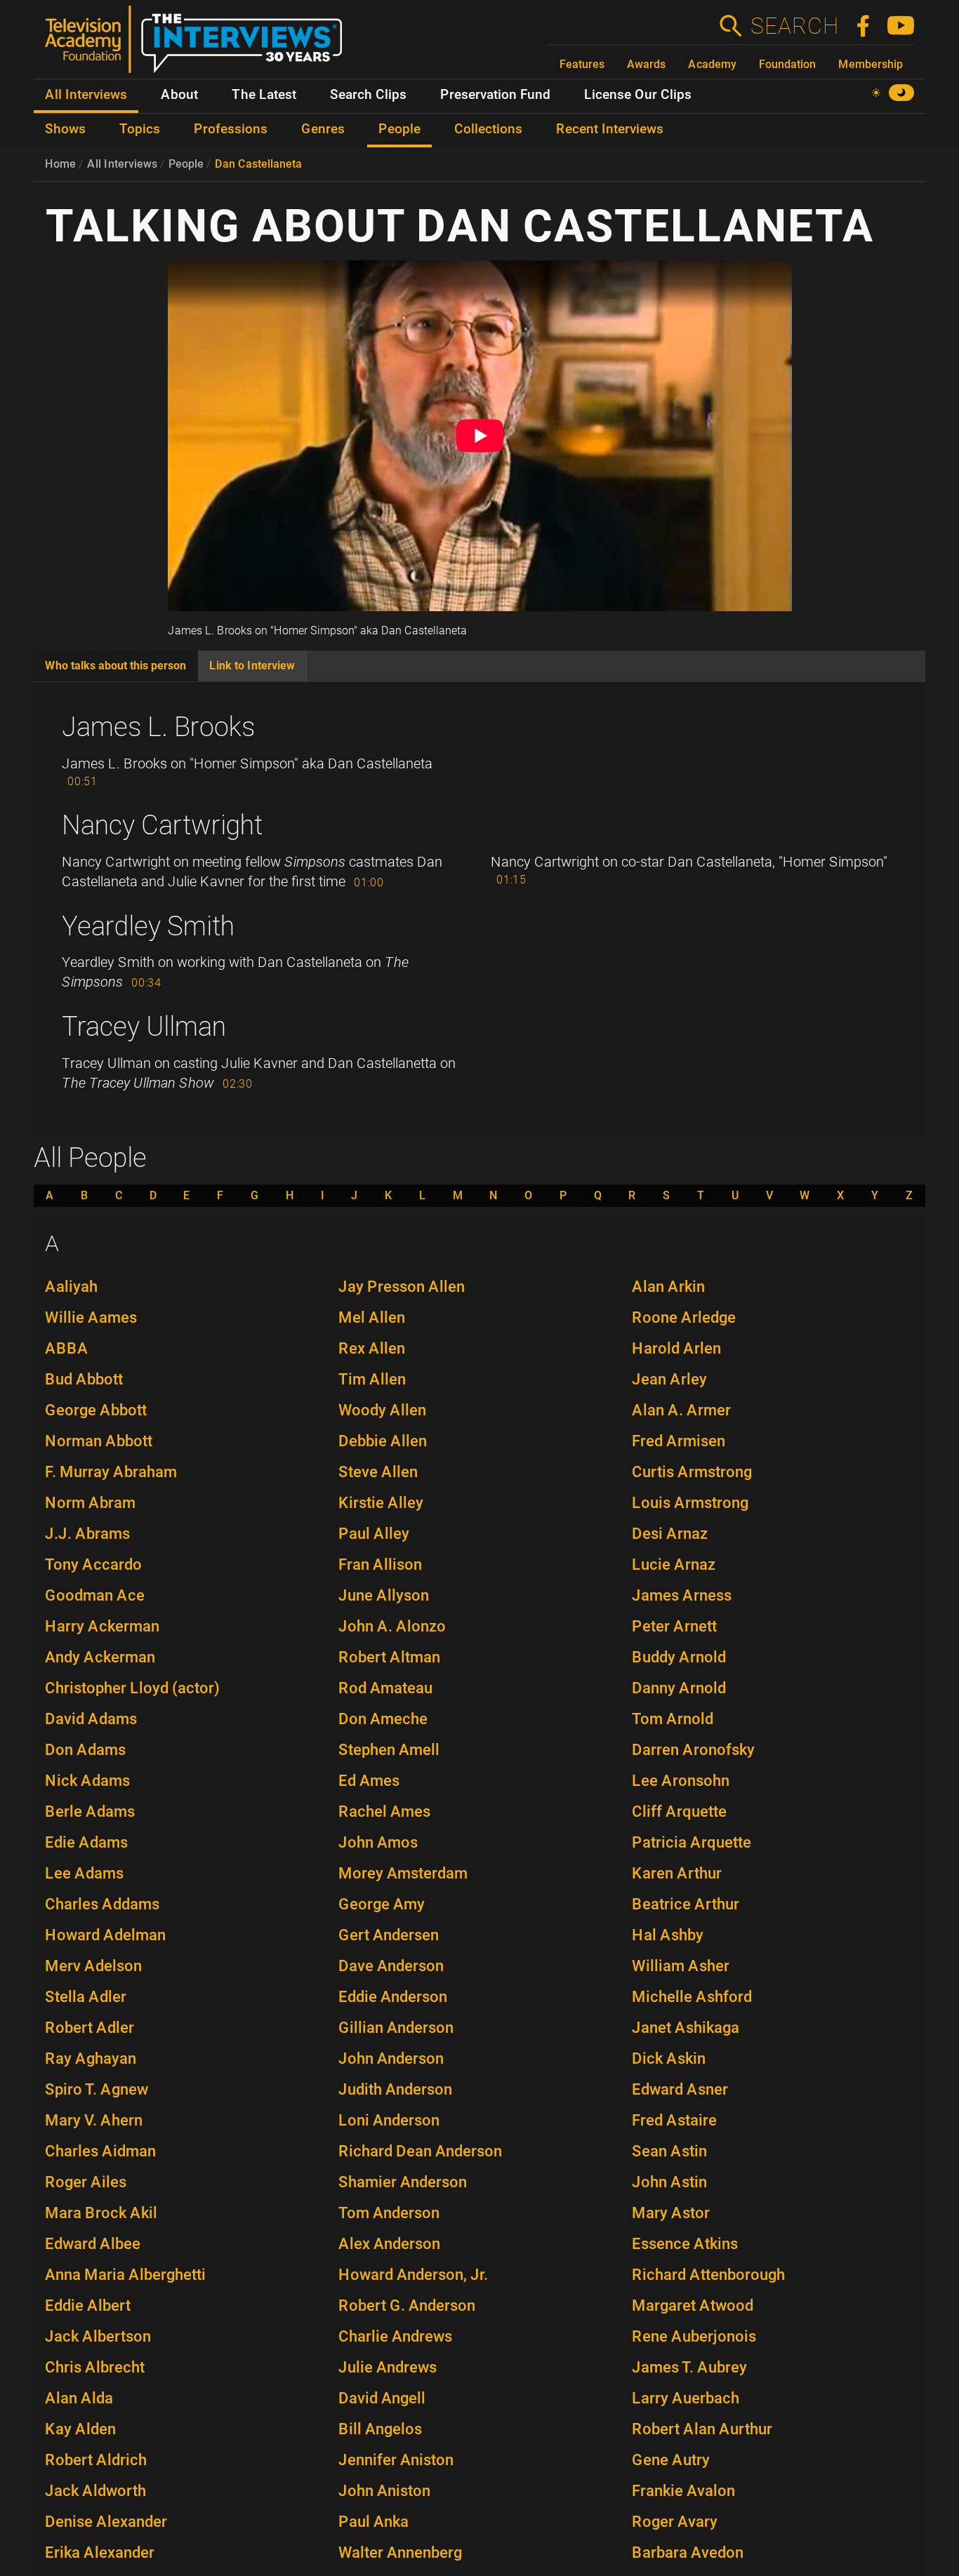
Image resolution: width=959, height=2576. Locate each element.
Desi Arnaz (670, 1534)
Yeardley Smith (148, 926)
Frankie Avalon (683, 2491)
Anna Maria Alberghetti (125, 2275)
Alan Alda (79, 2398)
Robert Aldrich (96, 2460)
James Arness (682, 1595)
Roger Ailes (86, 2182)
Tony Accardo (93, 1564)
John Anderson (391, 2058)
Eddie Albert (88, 2305)
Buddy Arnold (679, 1657)
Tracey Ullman (144, 1027)
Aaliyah (71, 1287)
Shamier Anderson (403, 2182)
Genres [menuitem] (323, 129)
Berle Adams (90, 1811)
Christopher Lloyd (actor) (132, 1688)
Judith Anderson (395, 2089)
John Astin (669, 2182)
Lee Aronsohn (681, 1781)
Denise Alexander (106, 2522)
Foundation (787, 64)
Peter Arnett (674, 1626)
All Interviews (122, 164)
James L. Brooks (158, 727)
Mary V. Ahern (94, 2120)
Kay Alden (80, 2429)
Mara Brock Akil (101, 2213)
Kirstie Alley (381, 1503)
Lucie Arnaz (674, 1564)
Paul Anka (373, 2522)
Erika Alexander (100, 2552)
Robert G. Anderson (407, 2305)
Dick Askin (669, 2058)
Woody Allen (382, 1410)
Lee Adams (84, 1873)
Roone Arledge (684, 1317)
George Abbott (96, 1410)
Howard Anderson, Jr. (413, 2275)
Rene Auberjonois (694, 2336)
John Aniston (384, 2491)
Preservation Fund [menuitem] (495, 95)
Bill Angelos (380, 2429)
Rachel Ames (384, 1811)
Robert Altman (389, 1657)
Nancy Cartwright (162, 825)
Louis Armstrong (690, 1503)
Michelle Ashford (692, 1997)
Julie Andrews (388, 2367)
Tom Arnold (673, 1719)
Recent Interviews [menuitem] (610, 129)
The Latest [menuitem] (264, 95)
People (186, 164)
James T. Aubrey (689, 2367)
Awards (646, 64)
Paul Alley (374, 1534)
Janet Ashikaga (686, 2028)
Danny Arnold (679, 1688)
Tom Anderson (389, 2213)
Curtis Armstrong (692, 1472)
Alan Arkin (668, 1287)
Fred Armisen (679, 1441)
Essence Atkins (685, 2244)
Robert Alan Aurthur (702, 2429)
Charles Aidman (100, 2151)
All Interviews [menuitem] (86, 95)
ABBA (67, 1348)
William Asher (681, 1966)
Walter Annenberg (400, 2552)
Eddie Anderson (393, 1997)
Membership (871, 64)
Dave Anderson (391, 1966)
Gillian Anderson (396, 2028)
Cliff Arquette (679, 1811)
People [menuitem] (399, 129)
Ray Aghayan (91, 2058)
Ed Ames (369, 1781)
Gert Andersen (389, 1935)
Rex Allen (372, 1348)
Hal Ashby (668, 1935)
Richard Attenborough (708, 2275)
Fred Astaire (674, 2120)
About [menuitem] (179, 95)
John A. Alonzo (392, 1626)
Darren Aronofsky (693, 1750)
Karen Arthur (677, 1873)
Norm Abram (90, 1503)
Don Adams (85, 1750)
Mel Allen (372, 1317)
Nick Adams (87, 1781)
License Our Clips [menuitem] (638, 95)
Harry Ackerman (102, 1626)
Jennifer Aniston (396, 2460)
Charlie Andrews (395, 2336)
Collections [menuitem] (488, 129)
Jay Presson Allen (402, 1287)
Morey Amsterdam (403, 1873)
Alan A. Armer (681, 1410)
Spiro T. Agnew (97, 2089)
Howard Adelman (105, 1935)
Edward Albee (93, 2244)
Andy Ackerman (100, 1657)
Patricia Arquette (692, 1842)
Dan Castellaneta (258, 164)
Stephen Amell (389, 1750)
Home (60, 164)
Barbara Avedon (688, 2552)
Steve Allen (378, 1472)
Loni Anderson (389, 2120)
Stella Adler (86, 1997)
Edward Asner (680, 2089)
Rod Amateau (385, 1688)
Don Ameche (383, 1719)
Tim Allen (372, 1379)
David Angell (382, 2398)
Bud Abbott (84, 1379)
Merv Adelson (93, 1966)
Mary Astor (671, 2213)
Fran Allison (380, 1564)
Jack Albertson (98, 2336)
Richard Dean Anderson (420, 2151)
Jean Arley (669, 1379)
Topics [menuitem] (140, 129)
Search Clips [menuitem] (368, 95)
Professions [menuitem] (231, 129)
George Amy (382, 1904)
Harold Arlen (676, 1348)
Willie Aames (91, 1317)
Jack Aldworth (95, 2491)
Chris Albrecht (95, 2367)
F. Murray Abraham (111, 1472)
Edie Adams (86, 1842)
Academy (712, 64)
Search (794, 26)
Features (582, 64)
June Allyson (384, 1595)
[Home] (199, 45)
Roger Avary (675, 2522)
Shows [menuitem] (65, 129)
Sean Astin (669, 2151)
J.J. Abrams (87, 1534)
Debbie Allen (383, 1441)
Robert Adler (90, 2028)
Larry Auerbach (686, 2398)
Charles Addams (102, 1904)
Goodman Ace (95, 1595)
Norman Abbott (99, 1441)
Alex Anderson (389, 2244)
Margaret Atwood (693, 2305)
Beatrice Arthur (686, 1904)
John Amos (378, 1842)
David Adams (91, 1719)
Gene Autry (671, 2460)
